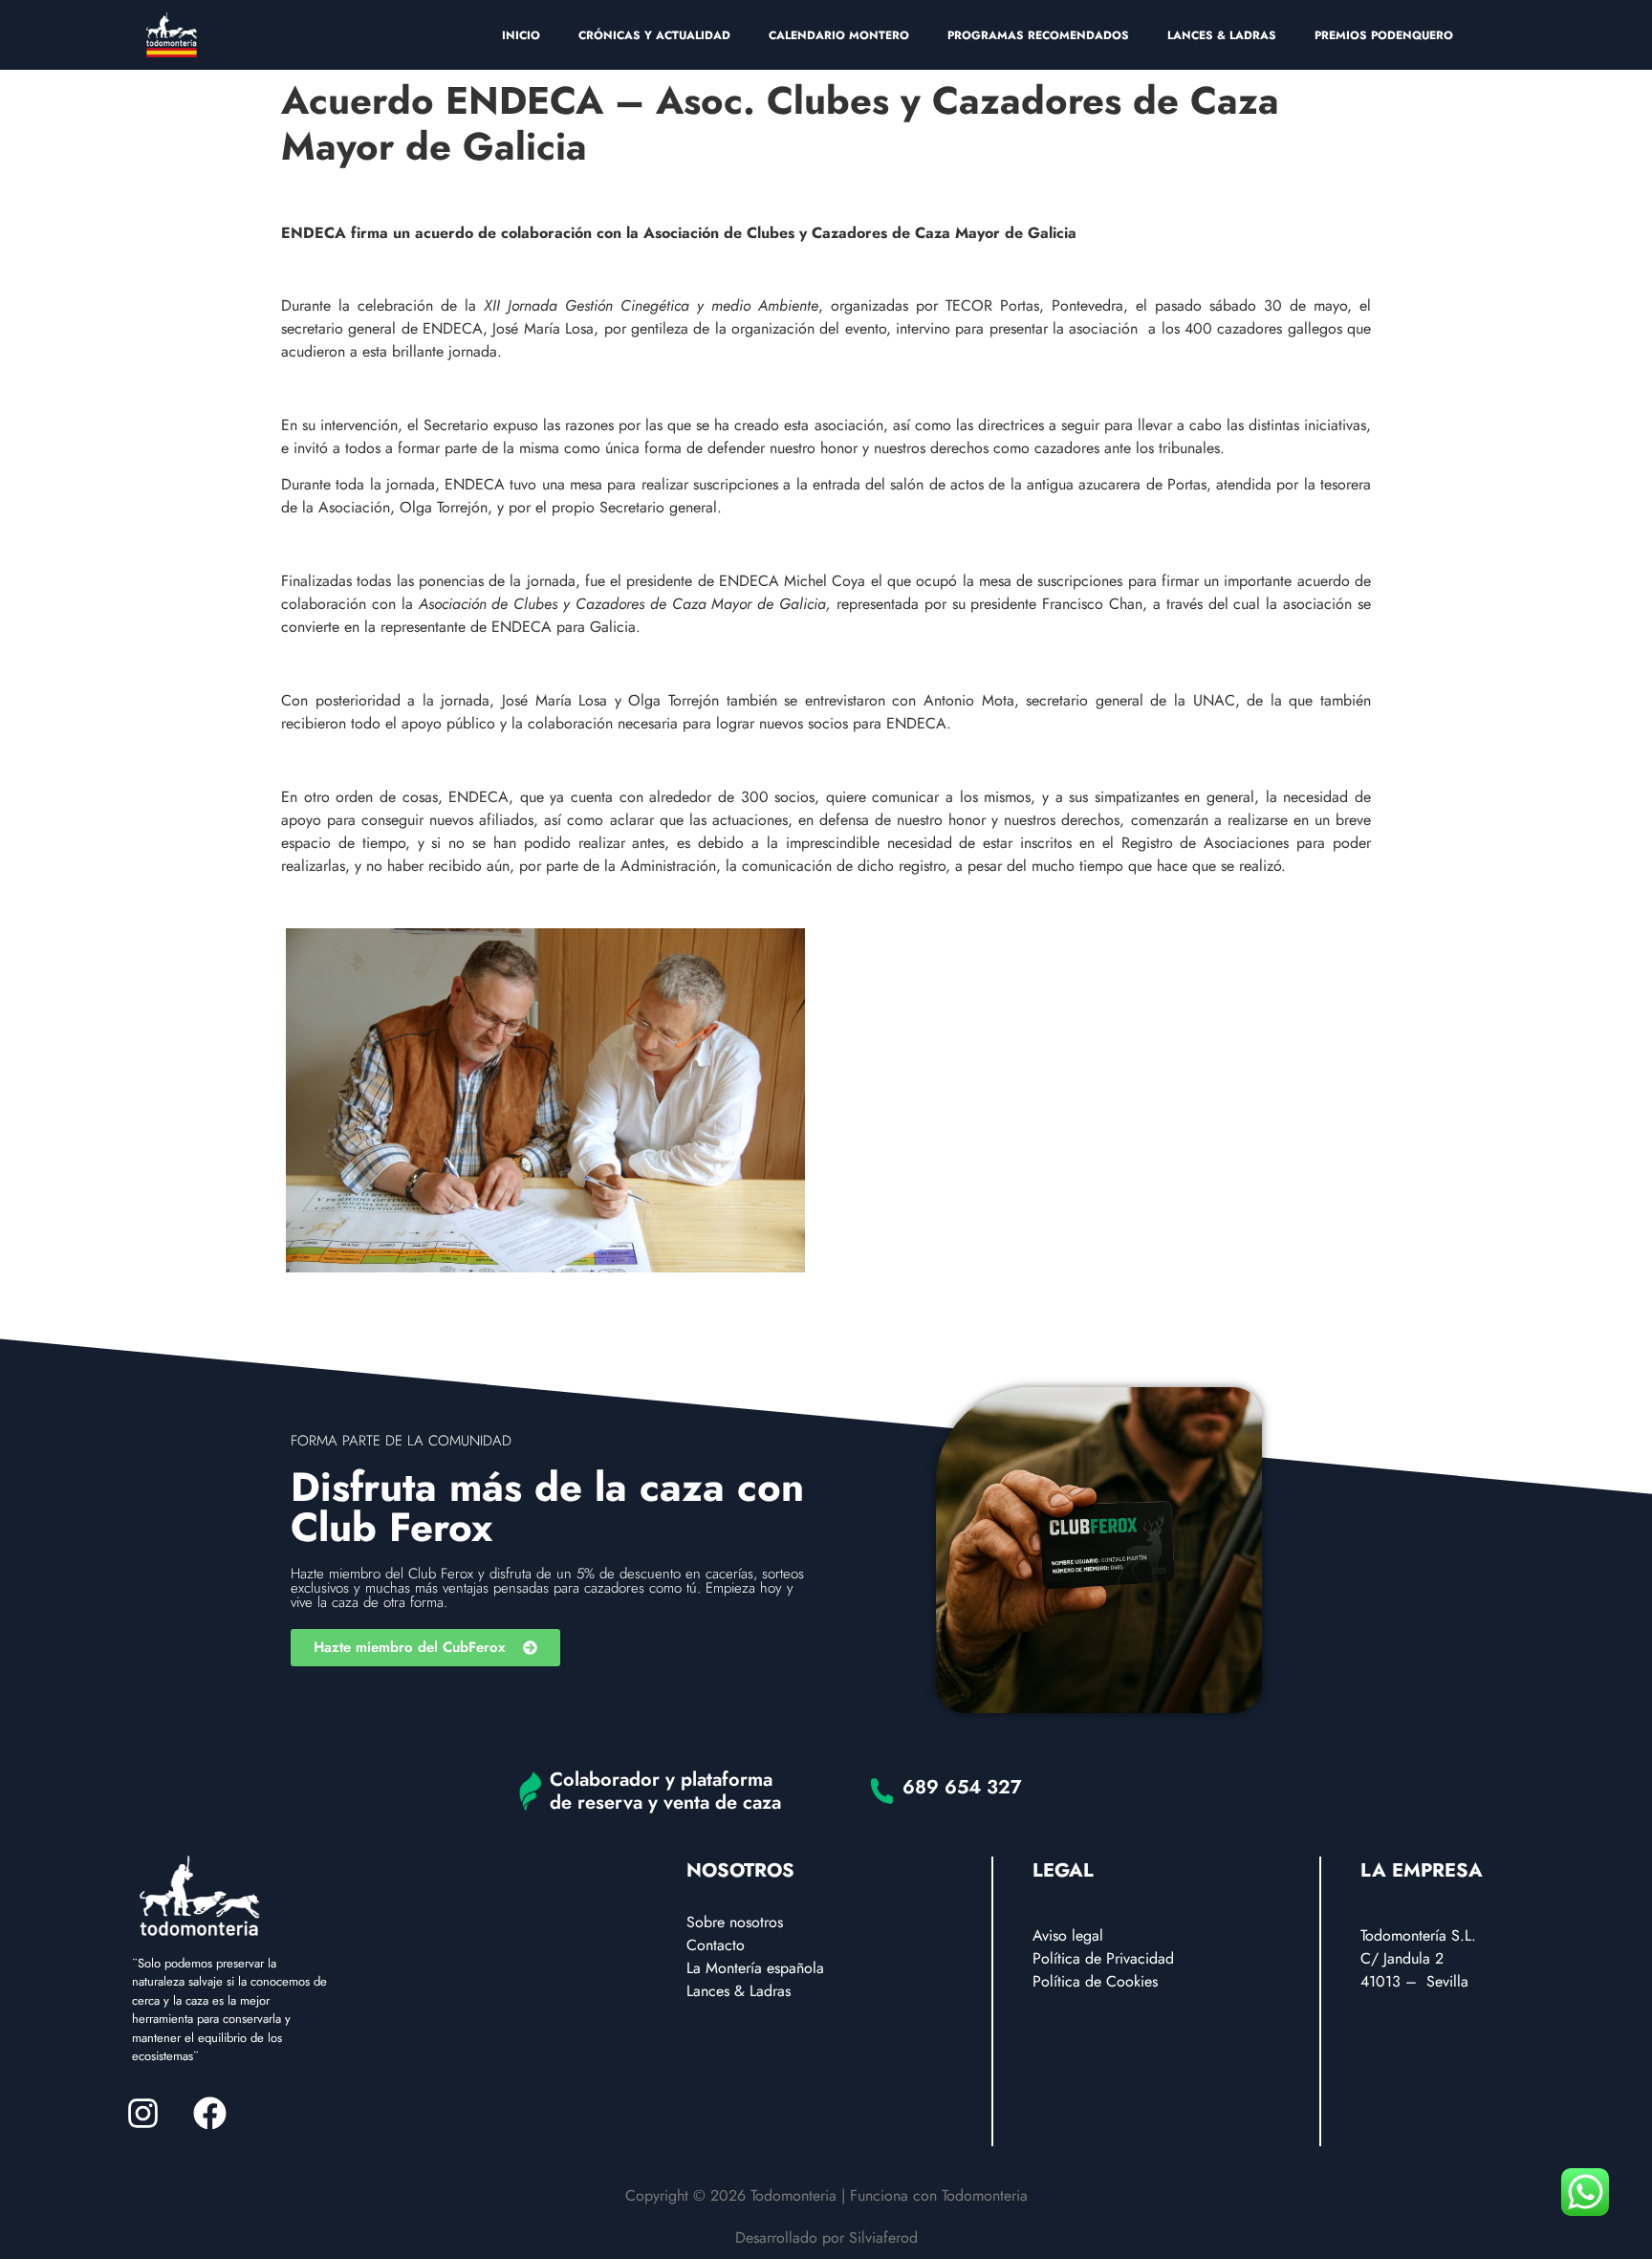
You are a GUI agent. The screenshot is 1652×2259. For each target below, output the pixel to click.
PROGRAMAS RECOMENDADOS (1038, 35)
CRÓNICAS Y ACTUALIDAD (654, 35)
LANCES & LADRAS (1222, 35)
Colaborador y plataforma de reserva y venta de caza (665, 1791)
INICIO (521, 35)
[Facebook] (209, 2113)
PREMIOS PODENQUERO (1384, 35)
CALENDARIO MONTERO (839, 35)
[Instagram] (142, 2113)
